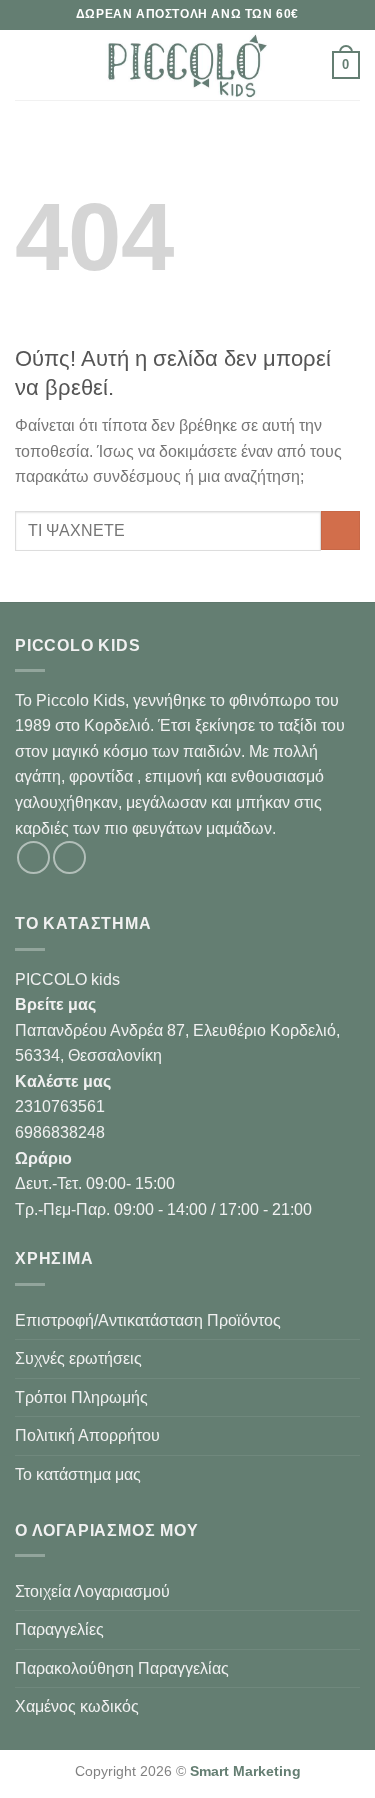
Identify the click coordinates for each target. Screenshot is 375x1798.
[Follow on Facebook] (33, 857)
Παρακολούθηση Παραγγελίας (122, 1668)
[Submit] (340, 530)
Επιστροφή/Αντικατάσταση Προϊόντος (148, 1320)
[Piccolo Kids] (188, 65)
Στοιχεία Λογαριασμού (92, 1591)
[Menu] (27, 64)
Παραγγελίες (59, 1629)
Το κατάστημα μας (78, 1474)
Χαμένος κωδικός (77, 1706)
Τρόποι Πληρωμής (81, 1397)
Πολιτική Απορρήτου (87, 1435)
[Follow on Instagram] (69, 857)
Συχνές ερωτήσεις (78, 1358)
